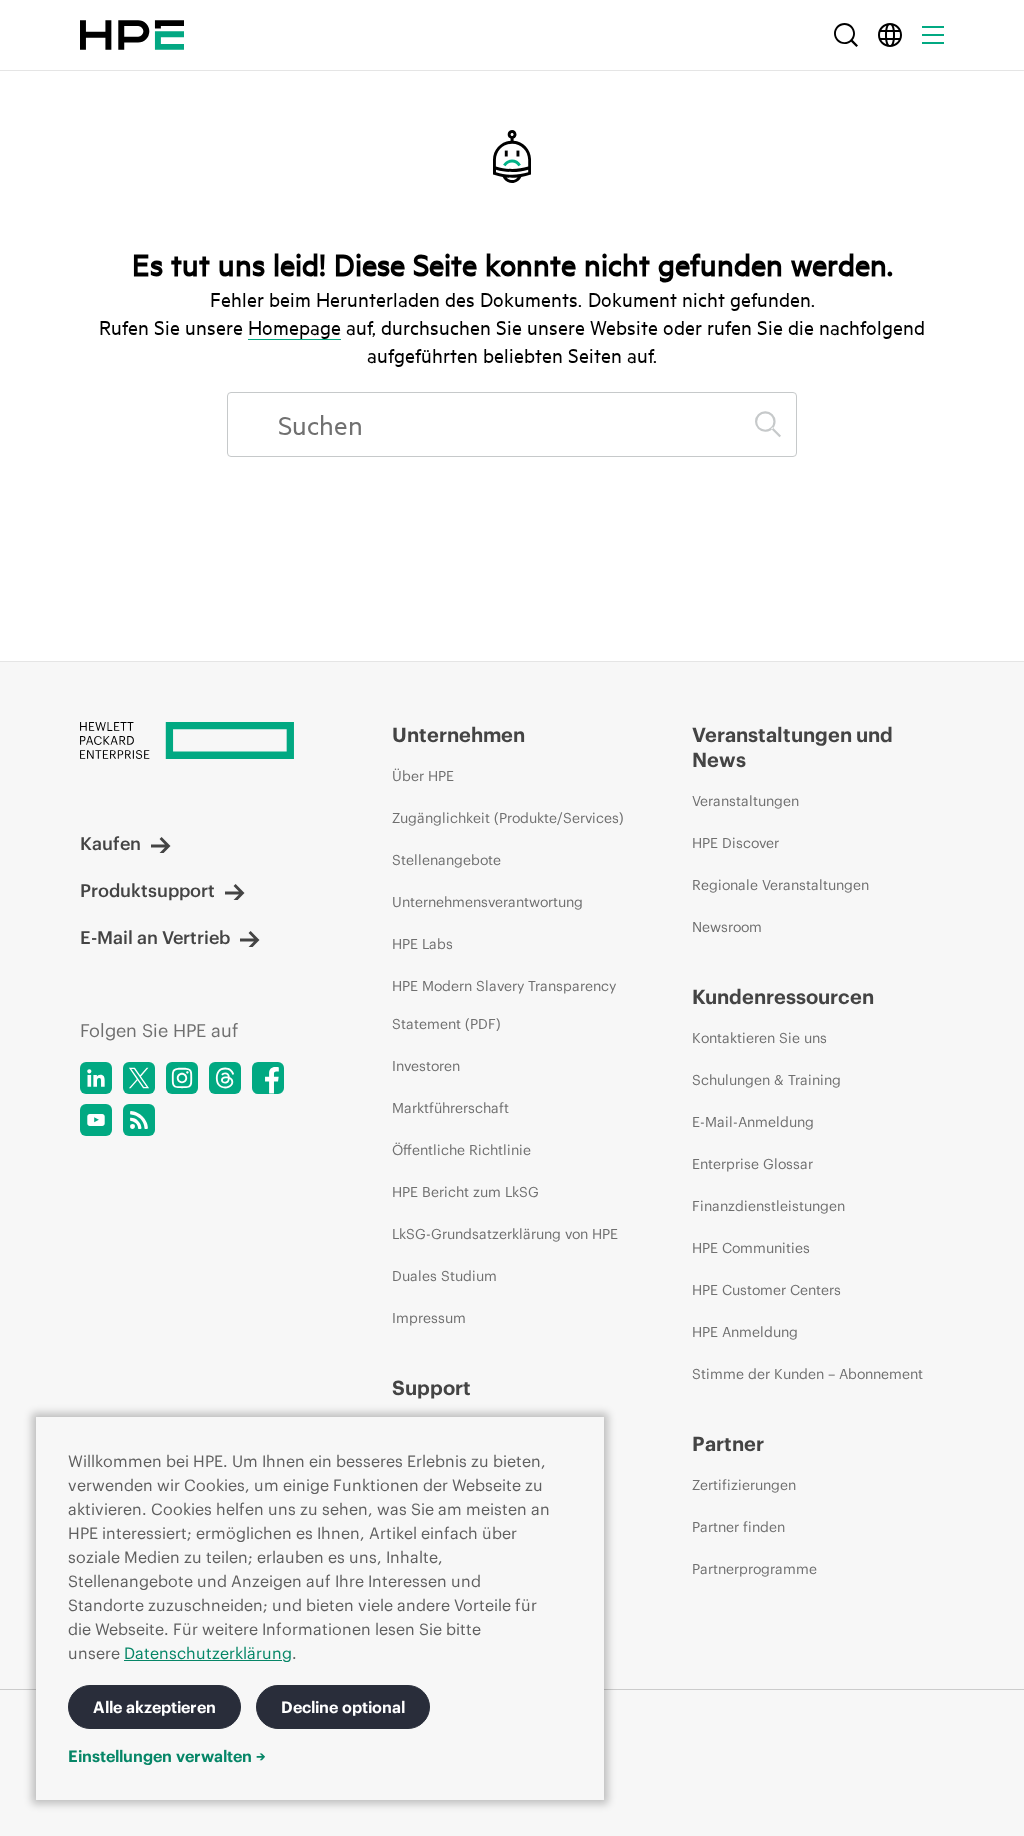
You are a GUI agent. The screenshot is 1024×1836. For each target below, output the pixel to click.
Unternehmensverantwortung (487, 902)
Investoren (426, 1066)
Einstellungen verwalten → (167, 1756)
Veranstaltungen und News (792, 747)
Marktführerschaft (450, 1108)
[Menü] (933, 35)
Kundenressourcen (783, 996)
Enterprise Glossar (752, 1164)
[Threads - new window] (225, 1078)
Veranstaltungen (745, 801)
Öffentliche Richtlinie (461, 1150)
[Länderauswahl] (890, 35)
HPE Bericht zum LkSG (465, 1192)
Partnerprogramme (754, 1569)
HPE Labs (422, 944)
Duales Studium (444, 1276)
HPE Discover (735, 843)
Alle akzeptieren (154, 1707)
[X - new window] (139, 1078)
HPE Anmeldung (745, 1332)
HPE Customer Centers (766, 1290)
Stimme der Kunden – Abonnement (807, 1374)
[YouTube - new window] (96, 1120)
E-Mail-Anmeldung (753, 1122)
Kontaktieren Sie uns (759, 1038)
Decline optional (343, 1707)
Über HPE (423, 776)
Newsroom (727, 927)
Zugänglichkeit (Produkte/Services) (508, 818)
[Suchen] (768, 424)
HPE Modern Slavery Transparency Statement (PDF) (504, 1005)
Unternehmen (458, 734)
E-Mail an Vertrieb (155, 937)
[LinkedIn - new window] (96, 1078)
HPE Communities (751, 1248)
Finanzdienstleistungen (768, 1206)
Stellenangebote (446, 860)
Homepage (294, 327)
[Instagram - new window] (182, 1078)
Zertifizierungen (744, 1485)
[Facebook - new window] (268, 1078)
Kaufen (110, 843)
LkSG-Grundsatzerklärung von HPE (505, 1234)
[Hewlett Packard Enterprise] (132, 35)
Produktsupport (147, 890)
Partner (728, 1443)
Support (431, 1387)
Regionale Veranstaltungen (780, 885)
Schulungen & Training (766, 1080)
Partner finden (738, 1527)
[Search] (846, 35)
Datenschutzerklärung (208, 1653)
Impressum (429, 1318)
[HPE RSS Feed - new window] (139, 1120)
